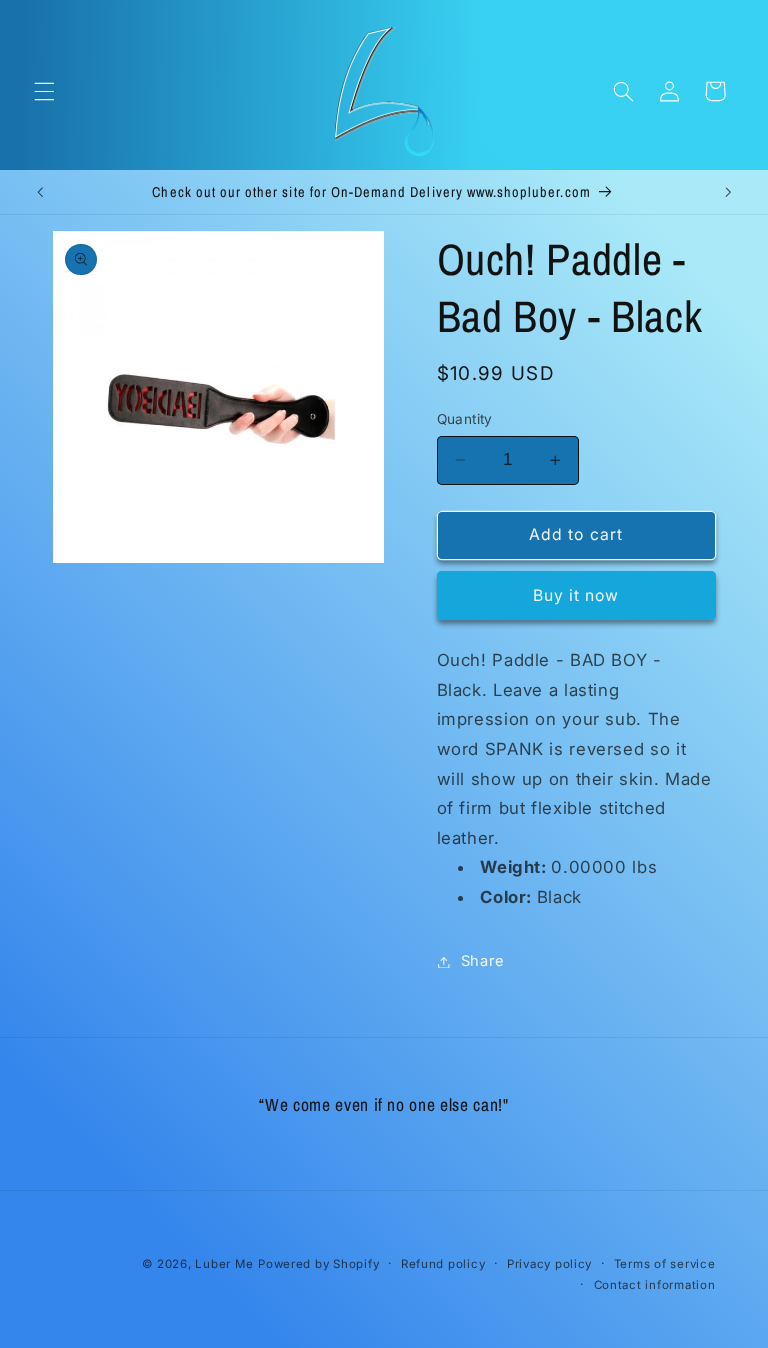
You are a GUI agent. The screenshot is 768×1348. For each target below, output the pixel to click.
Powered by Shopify (318, 1264)
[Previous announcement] (40, 192)
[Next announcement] (728, 192)
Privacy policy (549, 1264)
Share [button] (483, 961)
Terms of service (665, 1264)
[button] (44, 91)
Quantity (465, 419)
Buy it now (576, 595)
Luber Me (224, 1264)
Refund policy (443, 1264)
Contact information (655, 1285)
